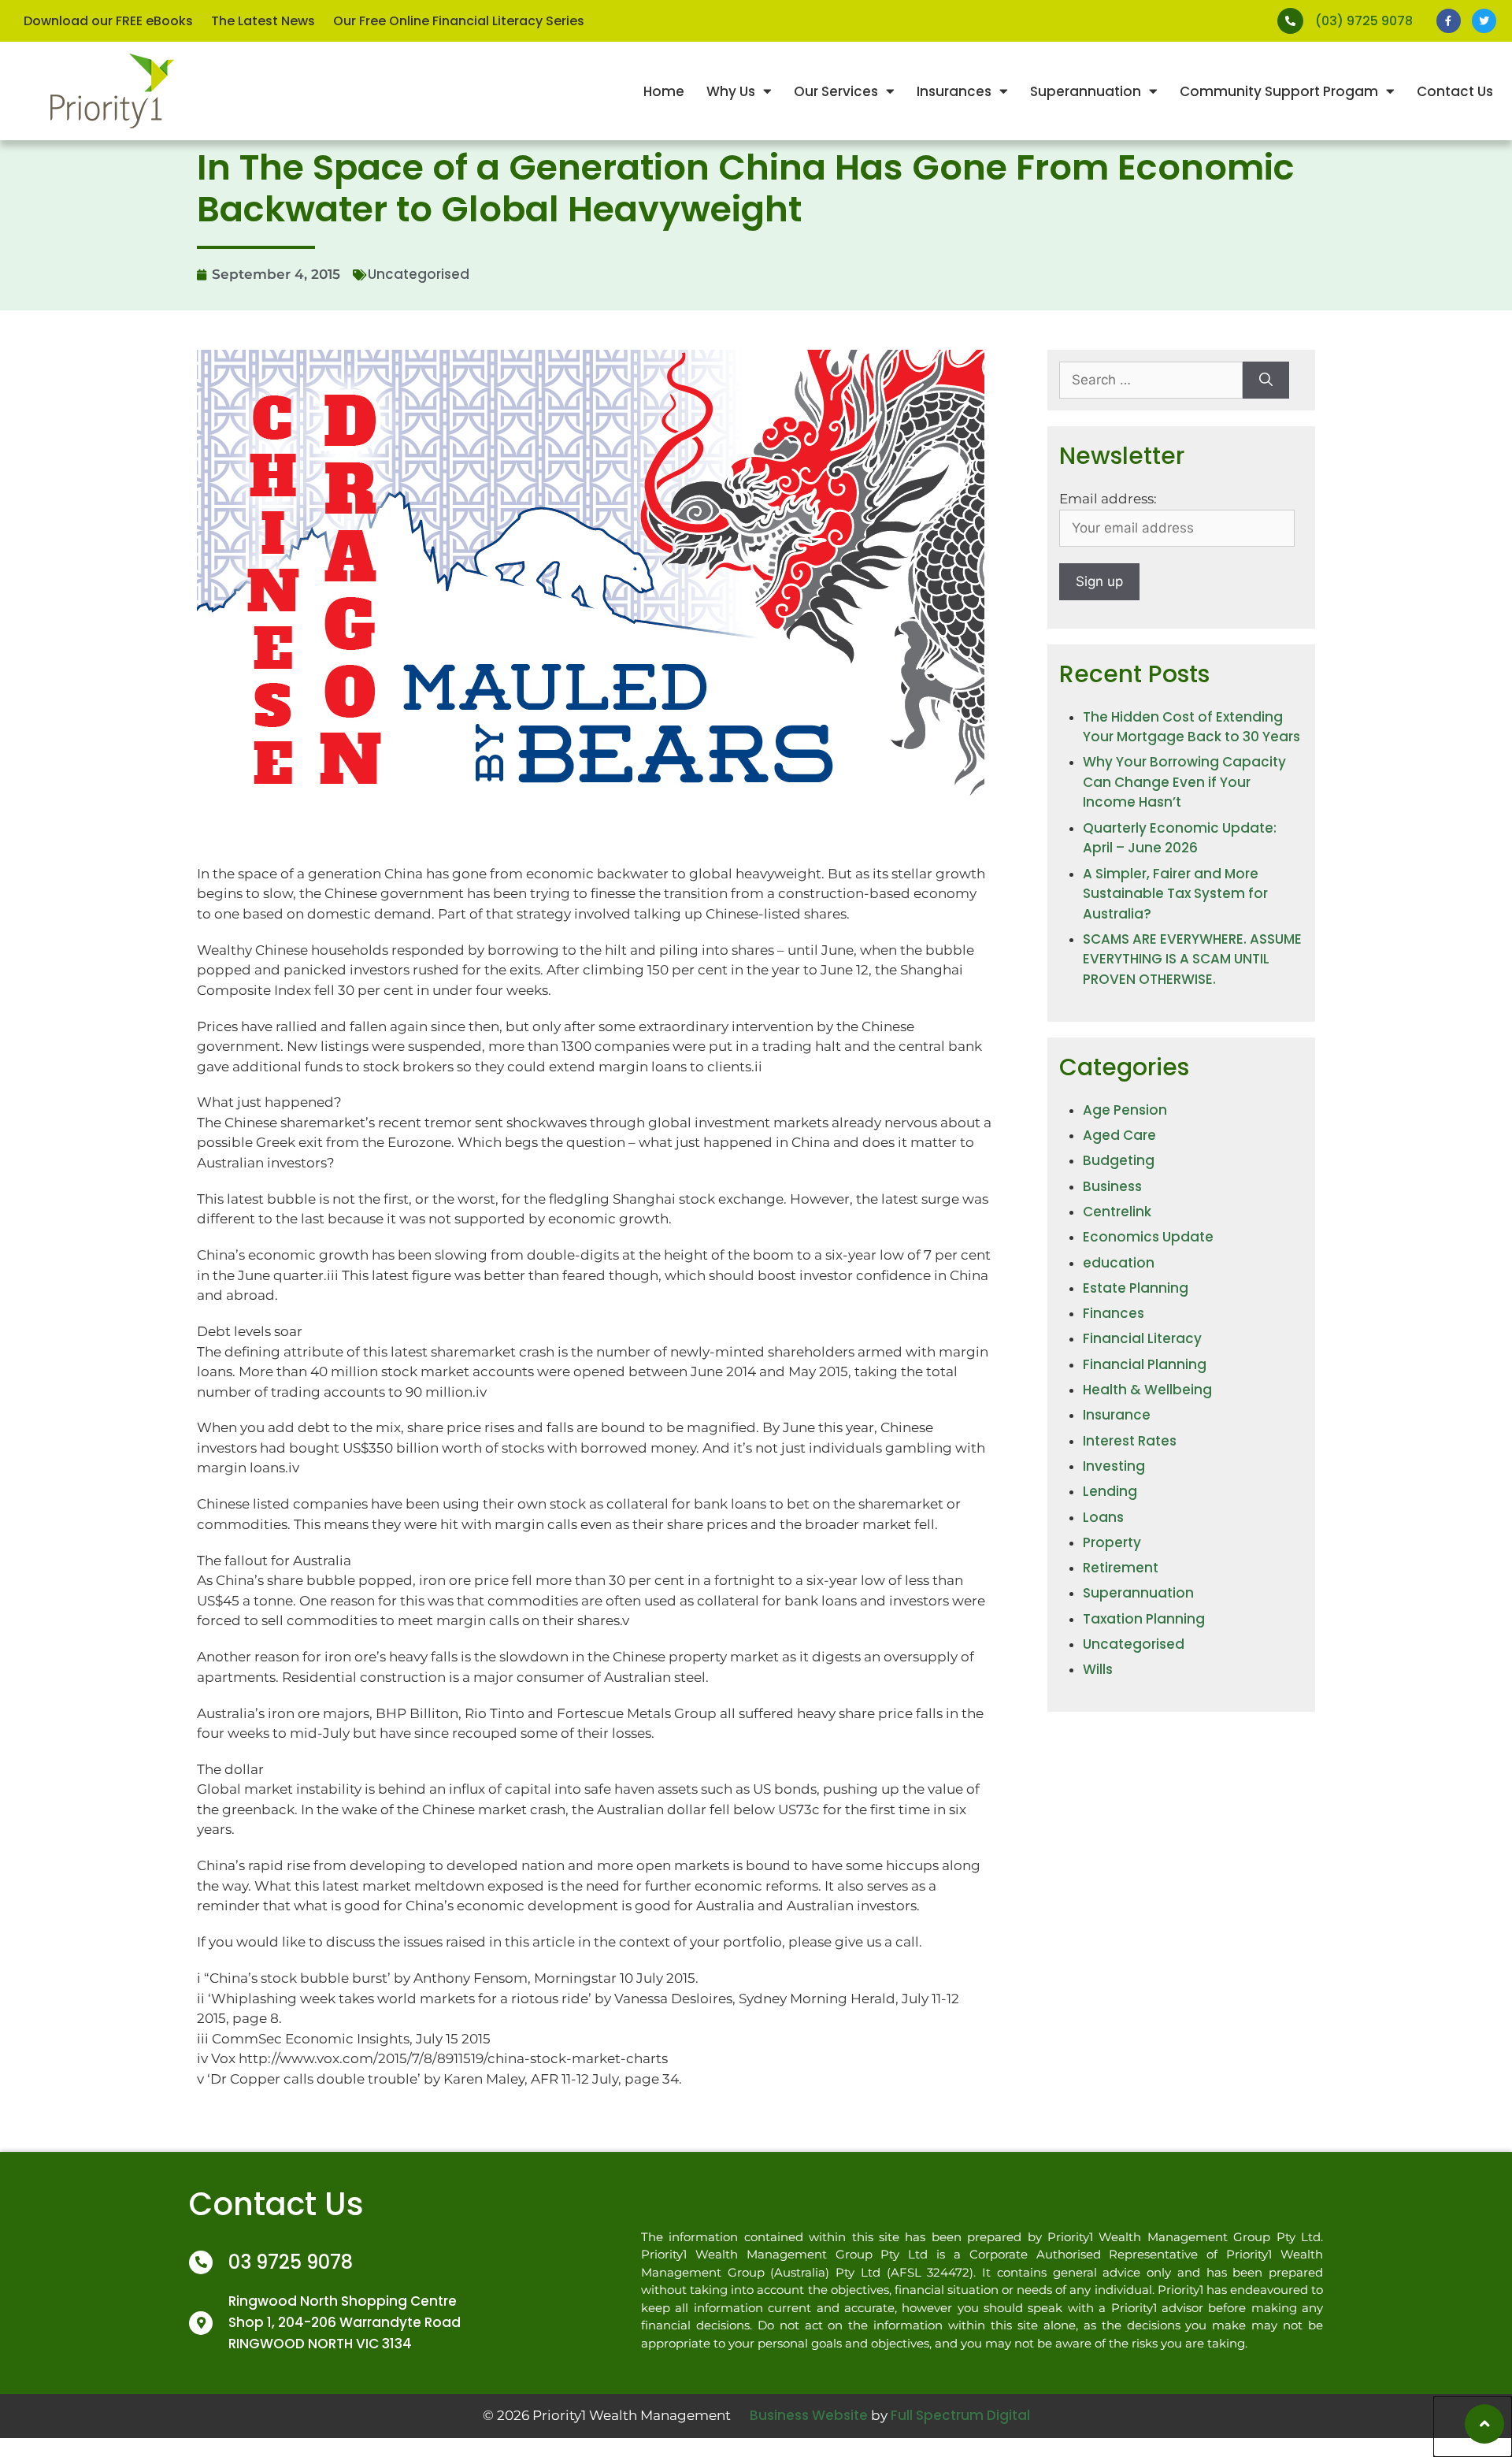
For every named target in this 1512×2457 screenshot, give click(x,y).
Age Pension (1125, 1110)
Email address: (1108, 499)
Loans (1103, 1517)
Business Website (809, 2415)
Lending (1110, 1491)
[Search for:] (1151, 380)
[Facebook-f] (1449, 21)
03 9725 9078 (291, 2262)
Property (1112, 1542)
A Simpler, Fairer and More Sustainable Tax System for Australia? (1175, 894)
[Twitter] (1484, 21)
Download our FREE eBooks (108, 21)
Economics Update (1148, 1237)
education (1119, 1263)
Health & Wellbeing (1147, 1390)
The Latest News (263, 21)
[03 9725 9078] (201, 2262)
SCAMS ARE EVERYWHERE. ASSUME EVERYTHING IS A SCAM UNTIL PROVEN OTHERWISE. (1192, 959)
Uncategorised (419, 274)
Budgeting (1119, 1160)
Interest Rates (1130, 1441)
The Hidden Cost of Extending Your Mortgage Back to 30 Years (1191, 727)
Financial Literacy (1142, 1338)
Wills (1098, 1669)
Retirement (1121, 1568)
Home (664, 91)
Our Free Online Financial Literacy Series (459, 21)
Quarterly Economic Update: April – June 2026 (1180, 838)
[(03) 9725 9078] (1290, 21)
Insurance (1117, 1415)
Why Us (731, 91)
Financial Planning (1145, 1364)
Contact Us (1455, 91)
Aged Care (1119, 1135)
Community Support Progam (1279, 91)
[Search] (1266, 380)
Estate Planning (1136, 1288)
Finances (1114, 1313)
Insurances (954, 91)
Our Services (836, 91)
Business (1112, 1186)
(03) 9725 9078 (1364, 21)
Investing (1114, 1466)
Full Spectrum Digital (960, 2415)
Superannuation (1086, 91)
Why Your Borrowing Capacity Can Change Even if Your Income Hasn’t (1184, 782)
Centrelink (1117, 1212)
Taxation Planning (1144, 1619)
